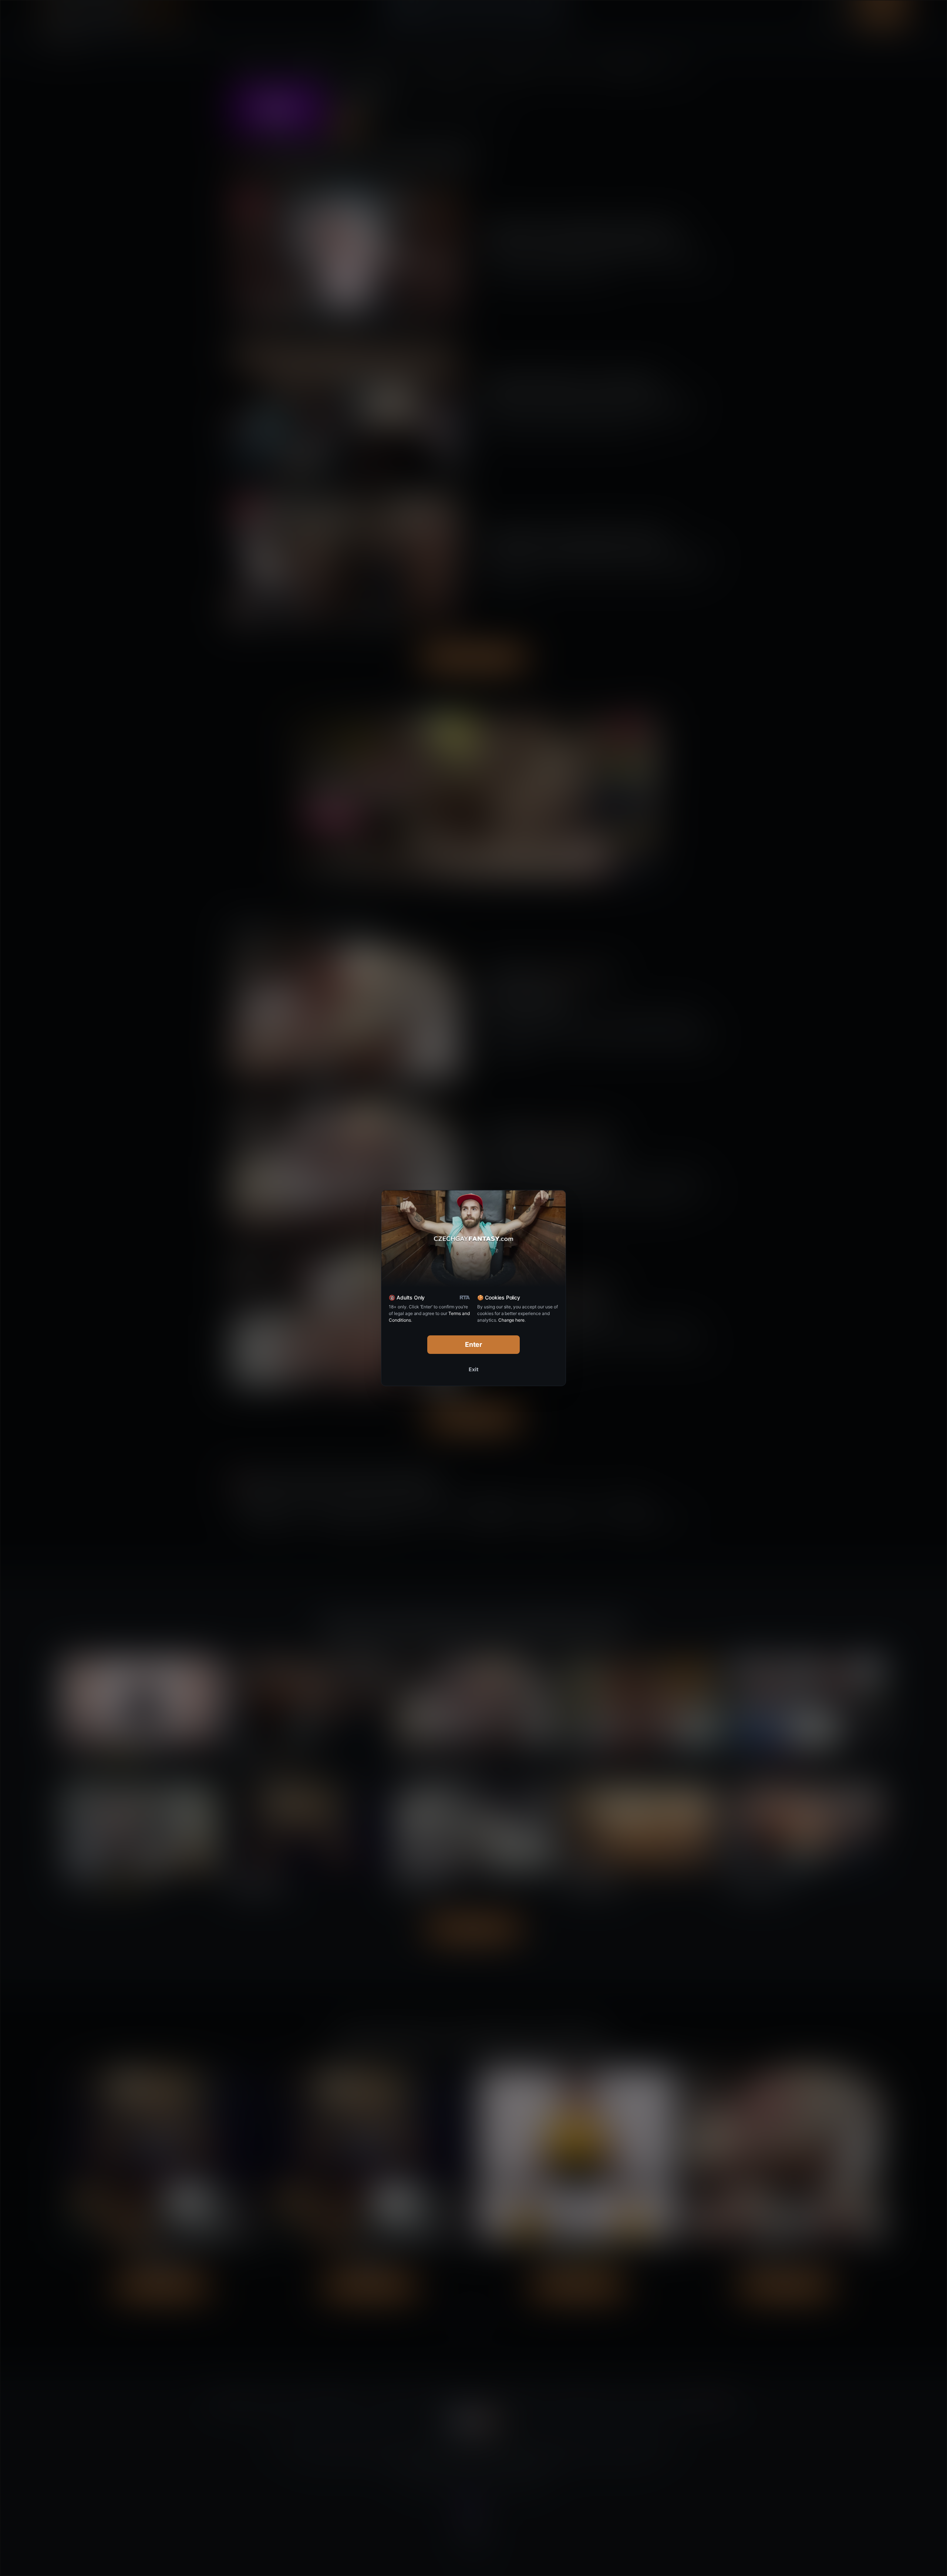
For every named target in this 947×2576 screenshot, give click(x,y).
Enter (474, 1344)
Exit (473, 1369)
